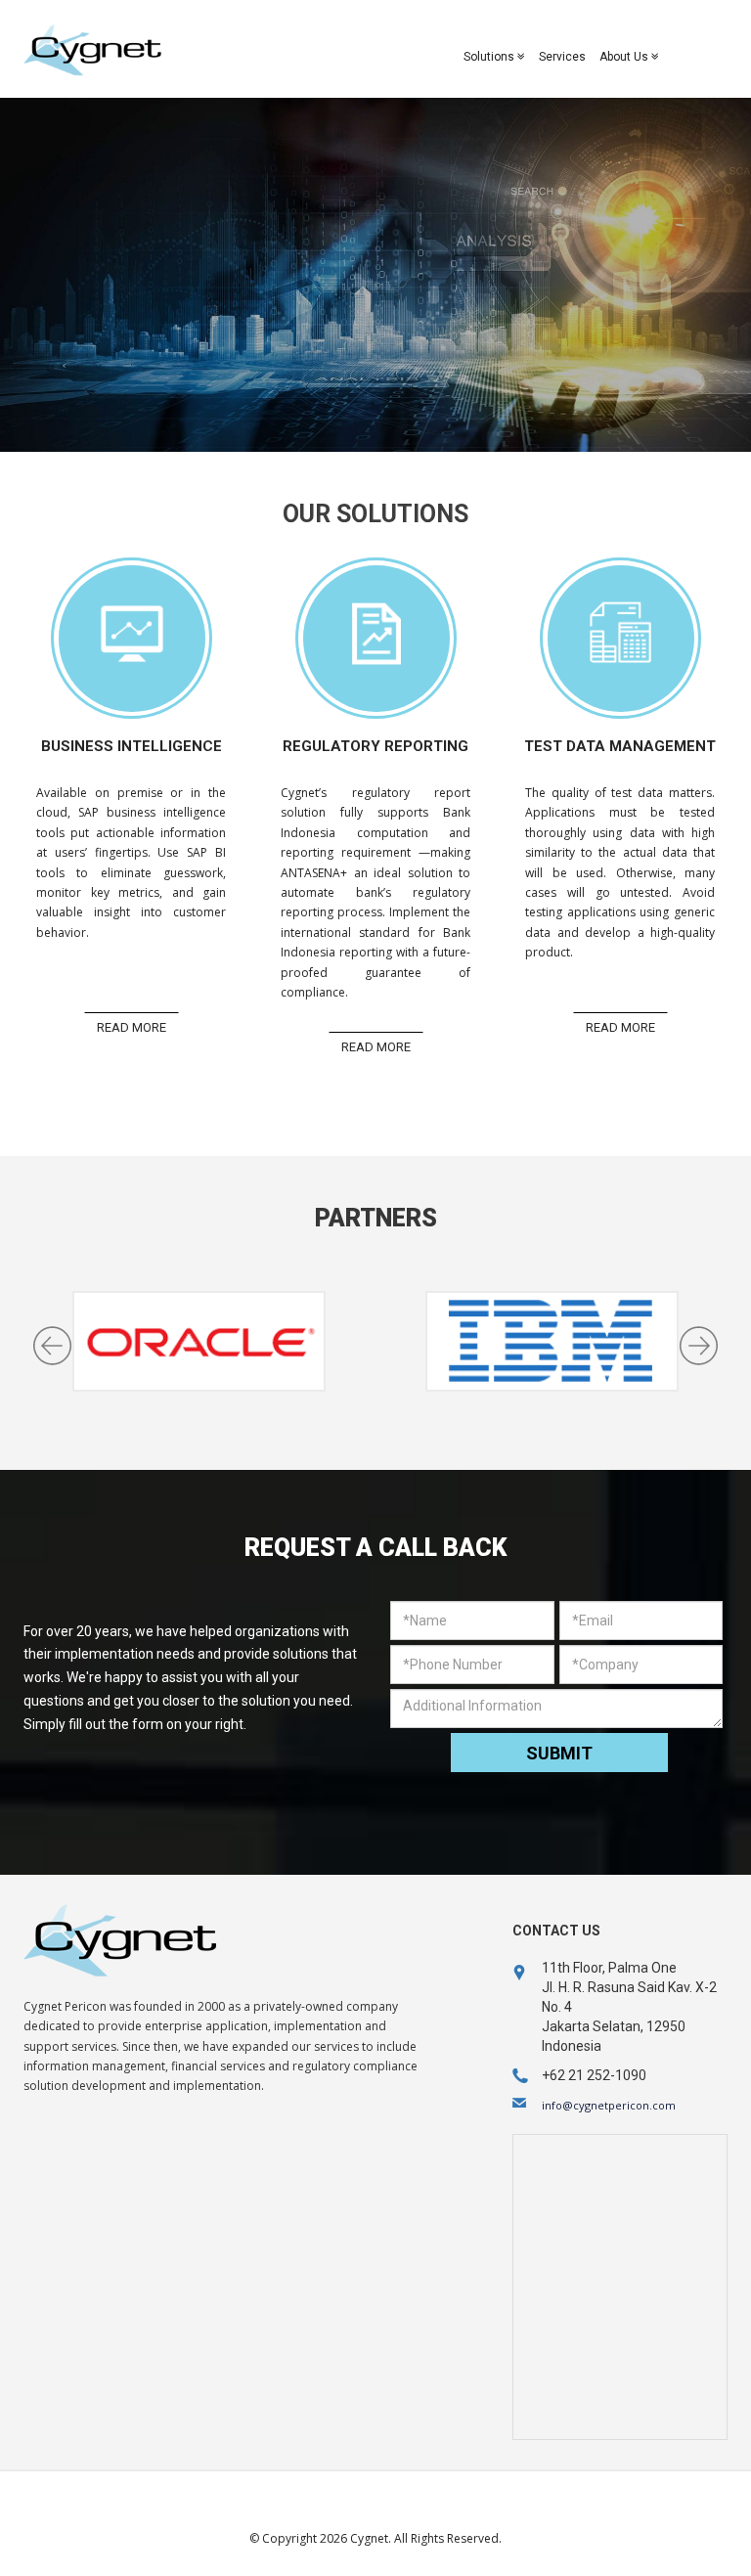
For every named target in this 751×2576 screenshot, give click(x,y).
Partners (376, 1218)
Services (562, 57)
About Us (625, 57)
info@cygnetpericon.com (609, 2105)
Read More (132, 1027)
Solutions (490, 57)
